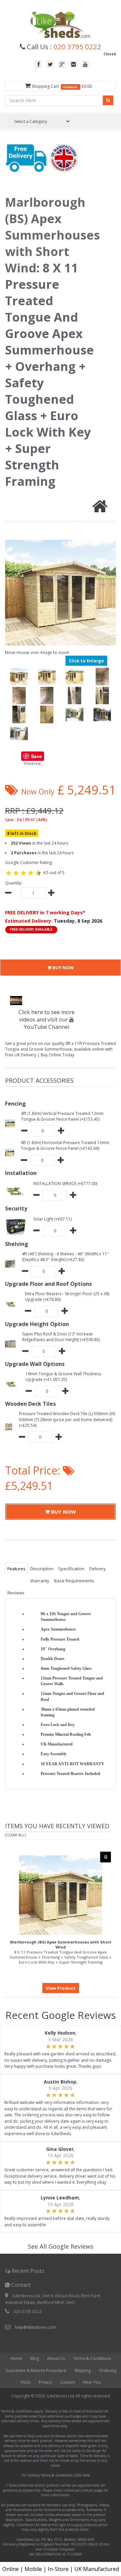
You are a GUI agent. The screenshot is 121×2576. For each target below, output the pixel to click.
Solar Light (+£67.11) (52, 1219)
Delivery (97, 1569)
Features (16, 1569)
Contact (68, 2382)
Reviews (16, 1593)
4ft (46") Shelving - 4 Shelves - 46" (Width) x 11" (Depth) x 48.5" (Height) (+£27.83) (65, 1257)
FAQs (26, 2382)
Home (16, 2358)
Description (42, 1569)
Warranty (40, 1581)
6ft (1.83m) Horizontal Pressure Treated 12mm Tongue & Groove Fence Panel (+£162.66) (65, 1145)
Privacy (45, 2382)
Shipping (83, 2370)
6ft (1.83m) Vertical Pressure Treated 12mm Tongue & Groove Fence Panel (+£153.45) (62, 1116)
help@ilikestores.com (35, 2327)
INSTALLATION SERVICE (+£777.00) (65, 1183)
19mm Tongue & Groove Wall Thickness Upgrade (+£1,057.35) (63, 1377)
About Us (56, 2358)
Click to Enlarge (86, 661)
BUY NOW (63, 968)
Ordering (108, 2370)
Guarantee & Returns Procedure (36, 2370)
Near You (92, 2382)
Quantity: (14, 883)
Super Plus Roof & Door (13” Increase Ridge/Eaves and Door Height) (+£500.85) (61, 1337)
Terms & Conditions (92, 2358)
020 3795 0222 (77, 47)
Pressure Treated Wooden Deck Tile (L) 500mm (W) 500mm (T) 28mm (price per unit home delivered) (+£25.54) (67, 1419)
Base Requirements (74, 1581)
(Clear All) (15, 1835)
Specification (71, 1569)
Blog (35, 2358)
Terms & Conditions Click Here (65, 2475)
